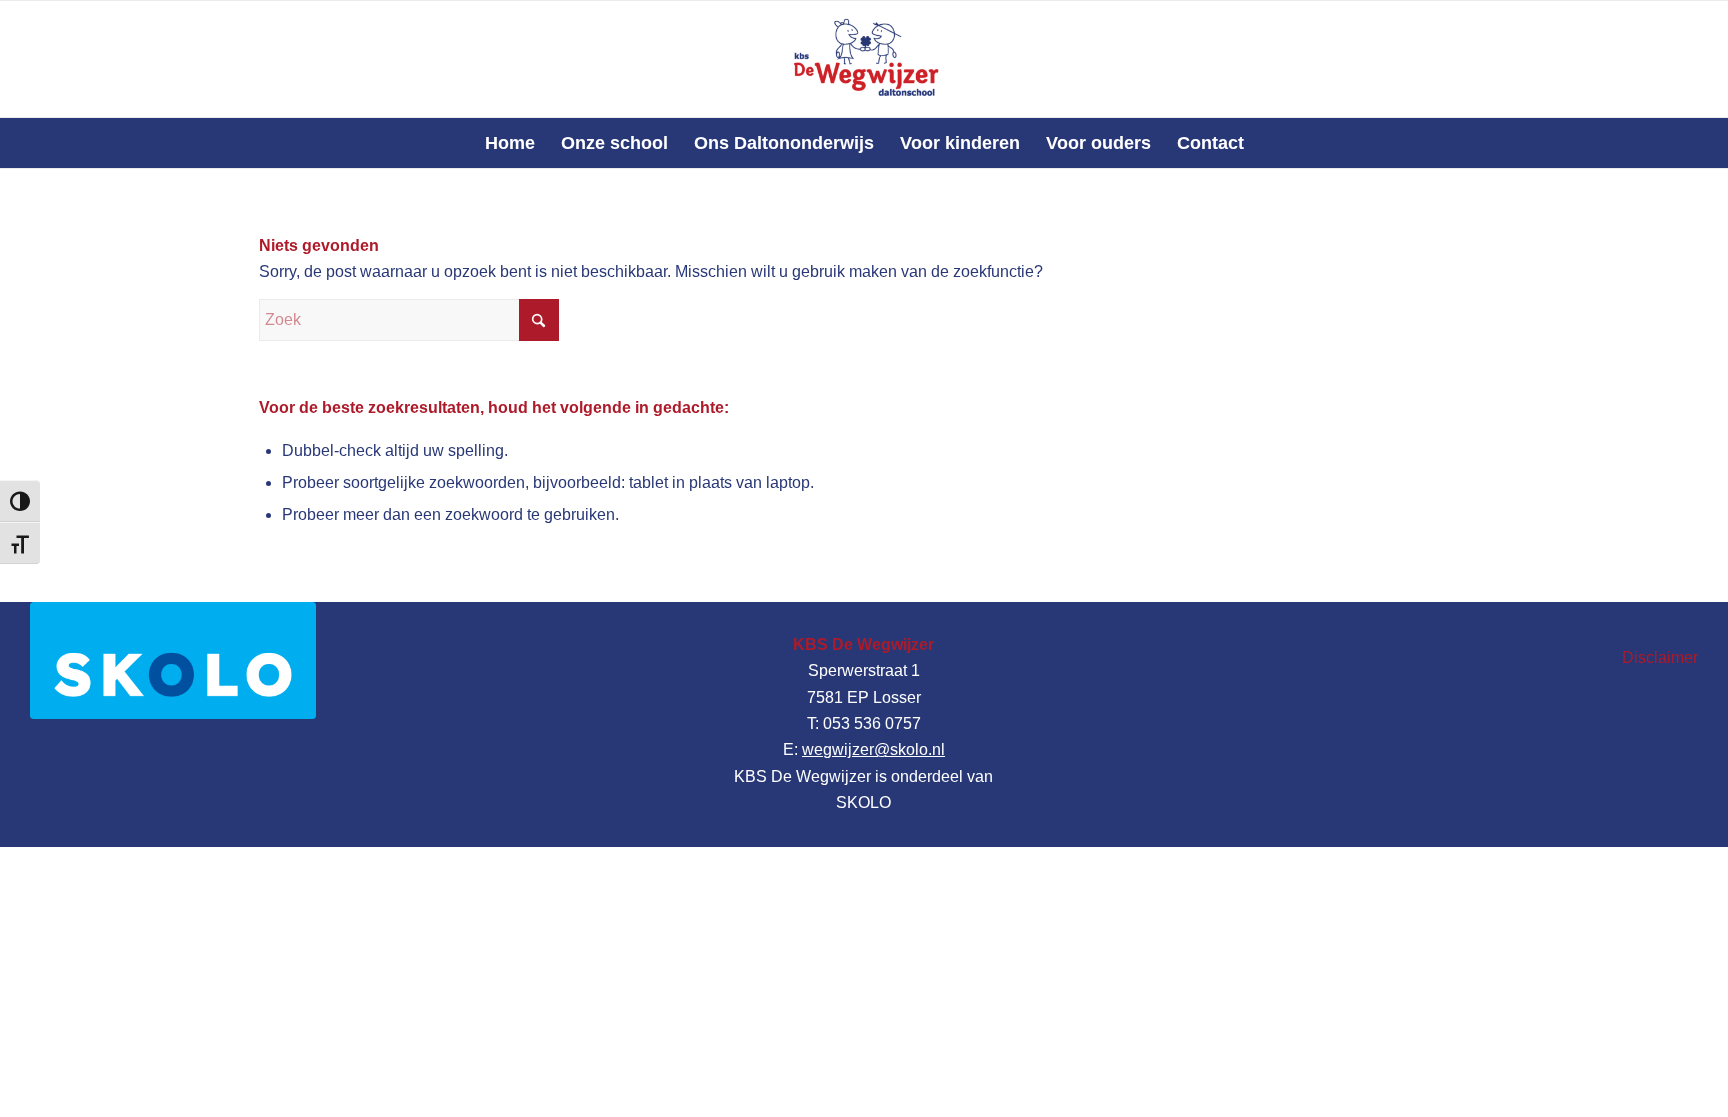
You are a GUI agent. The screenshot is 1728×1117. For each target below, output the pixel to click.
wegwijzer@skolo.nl (873, 749)
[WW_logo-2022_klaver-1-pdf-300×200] (864, 59)
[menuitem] (510, 143)
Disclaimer (1660, 657)
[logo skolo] (173, 660)
